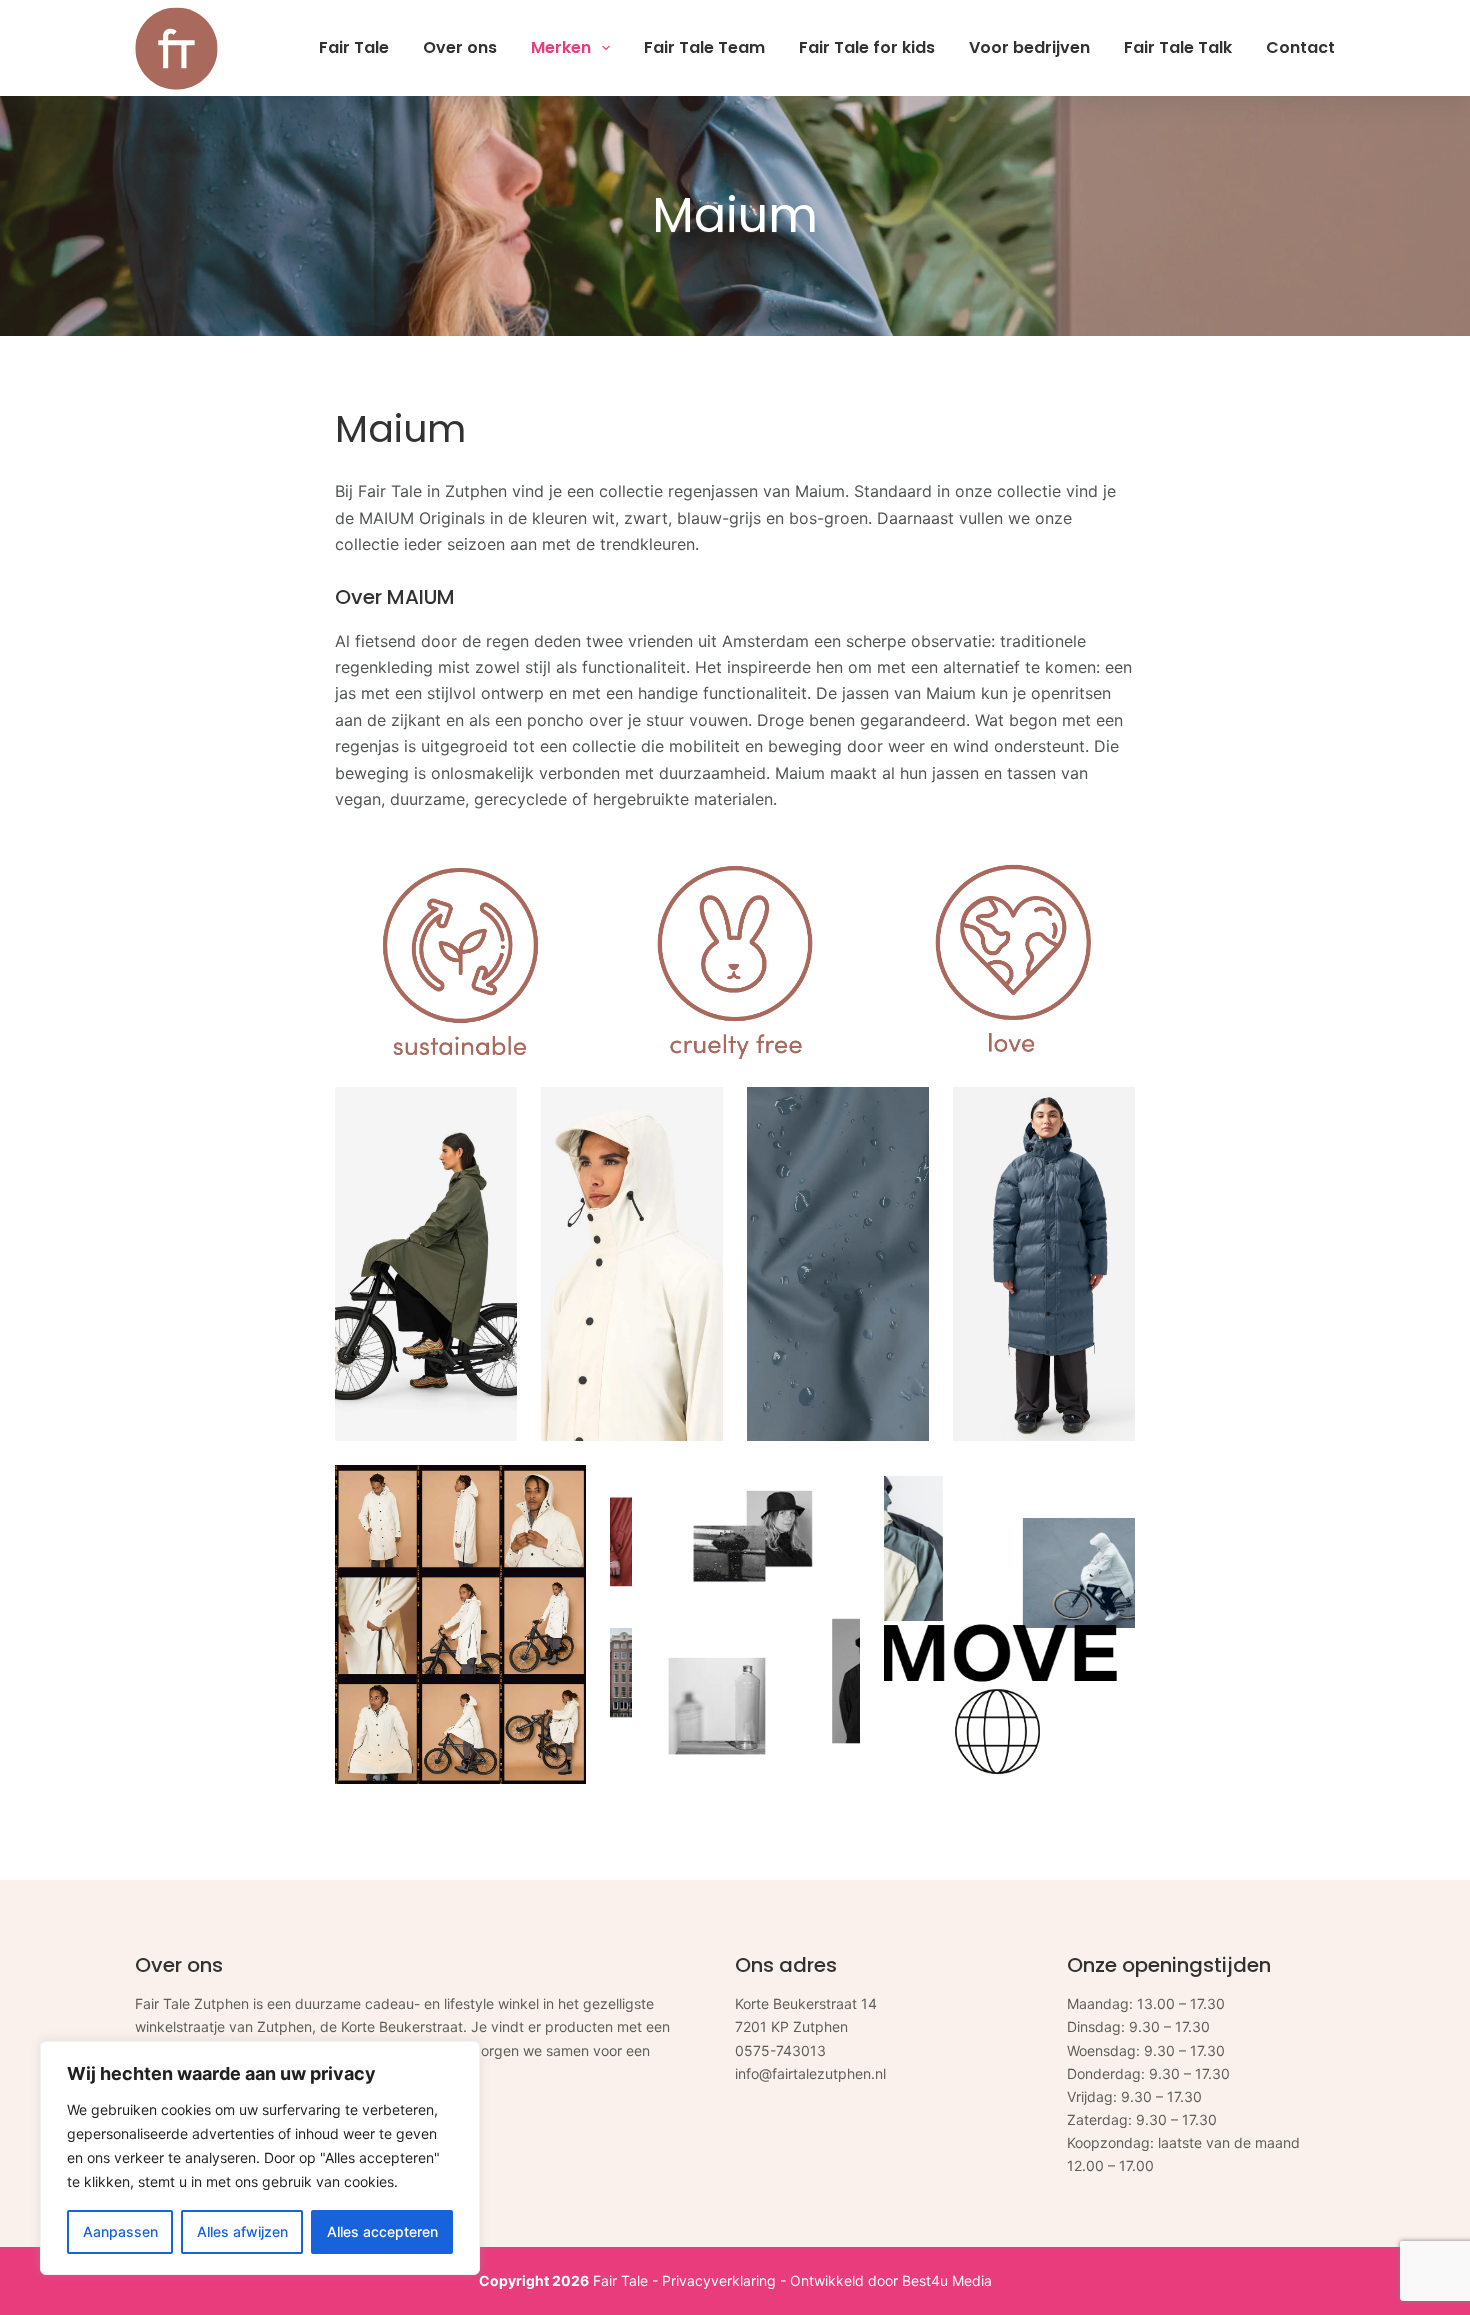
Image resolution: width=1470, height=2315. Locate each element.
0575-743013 (780, 2050)
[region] (260, 2158)
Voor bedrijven (1029, 47)
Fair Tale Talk (1178, 47)
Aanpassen (120, 2231)
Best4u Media (947, 2280)
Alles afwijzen (242, 2231)
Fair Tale (354, 47)
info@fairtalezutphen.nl (810, 2073)
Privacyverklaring (719, 2280)
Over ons (460, 47)
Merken (561, 47)
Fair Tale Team (704, 47)
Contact (1300, 47)
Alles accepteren (382, 2231)
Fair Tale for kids (867, 47)
